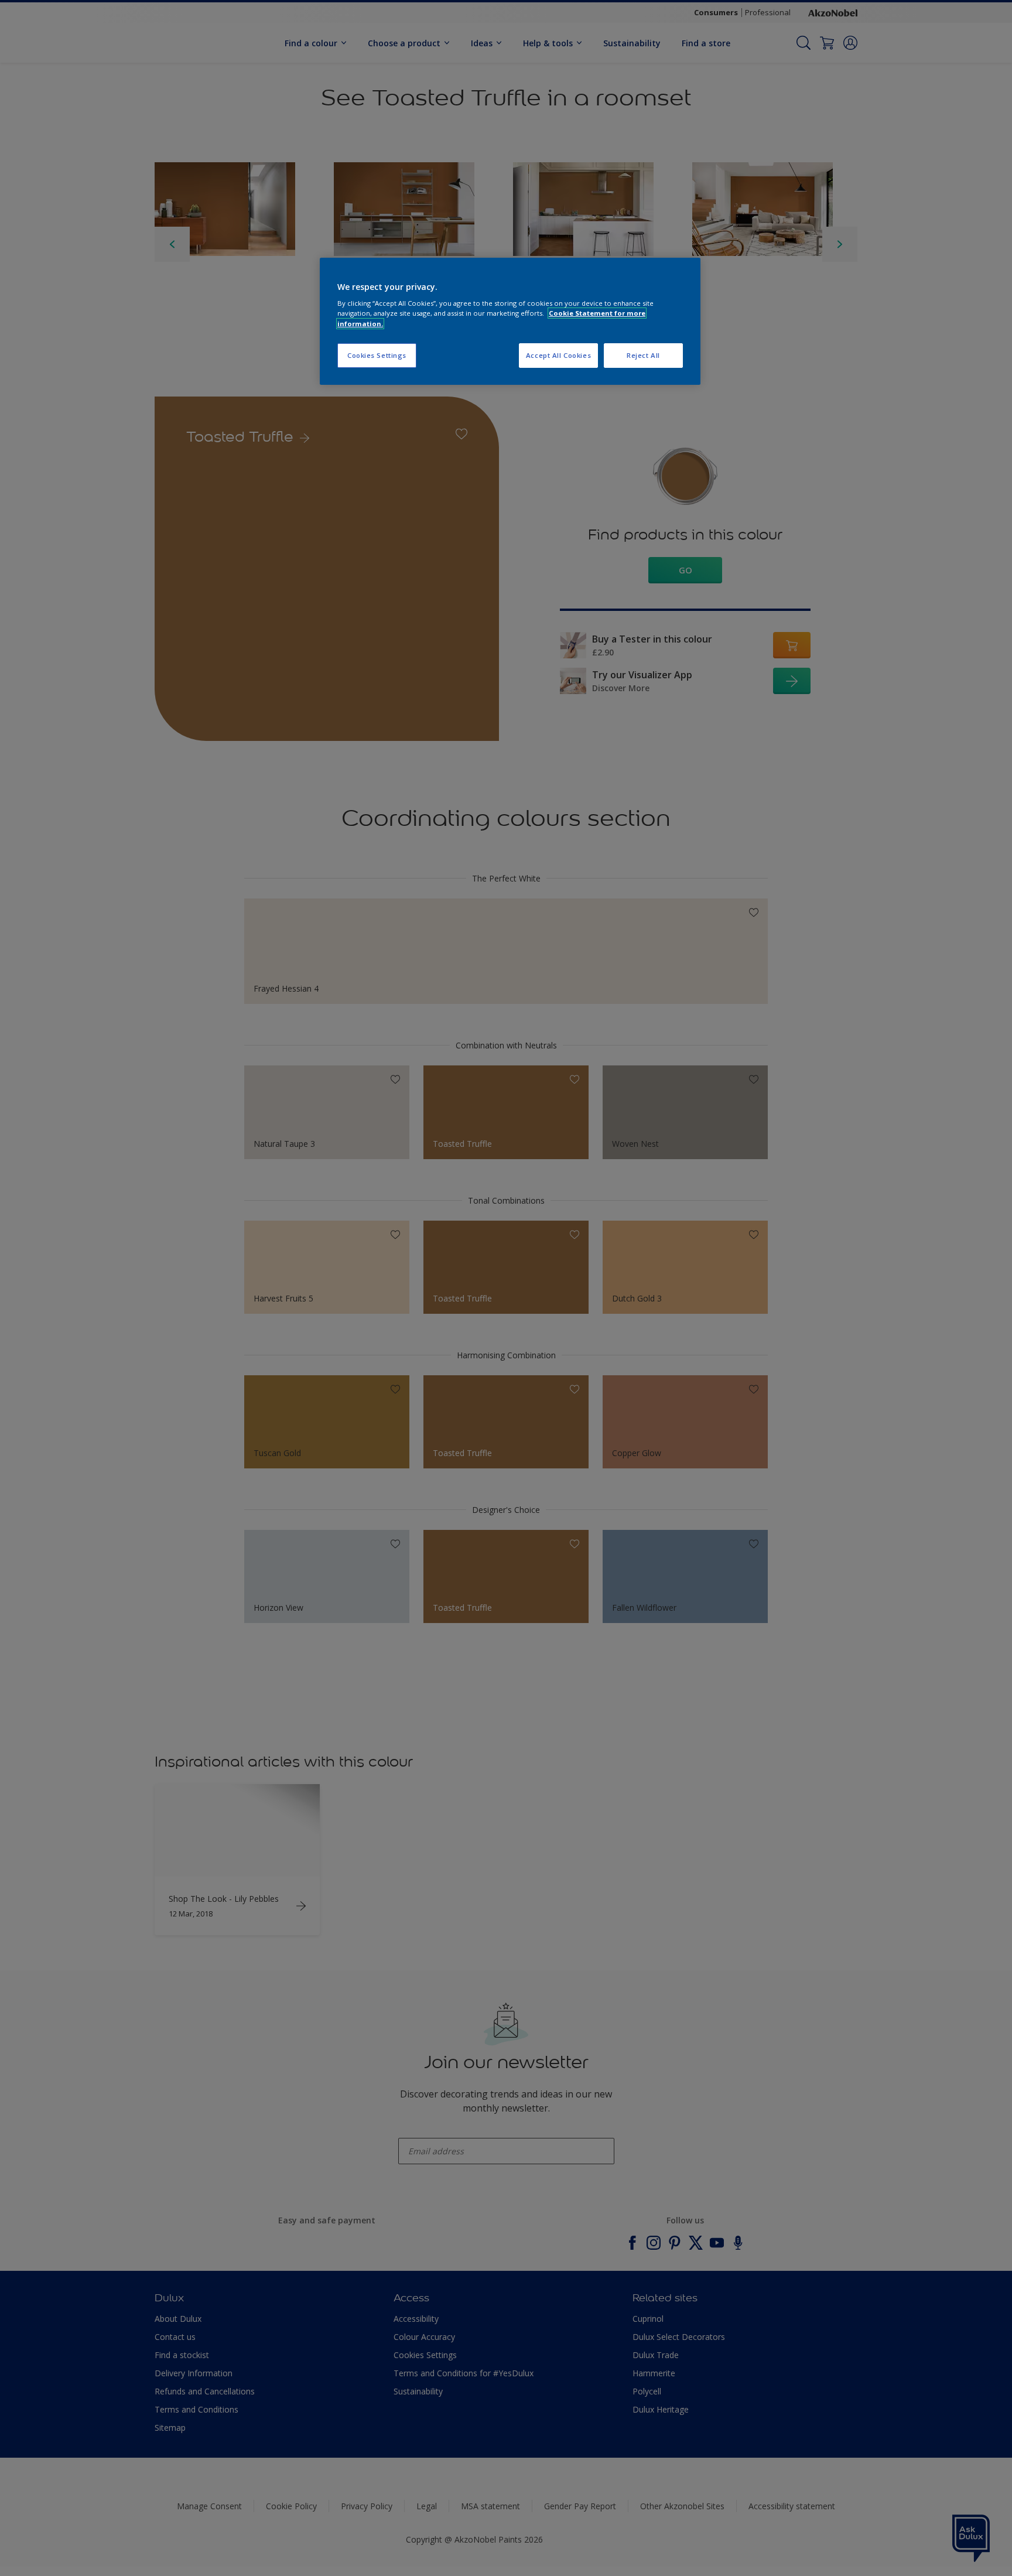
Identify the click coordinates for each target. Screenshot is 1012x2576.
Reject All (643, 355)
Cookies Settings (377, 355)
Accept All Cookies (558, 355)
